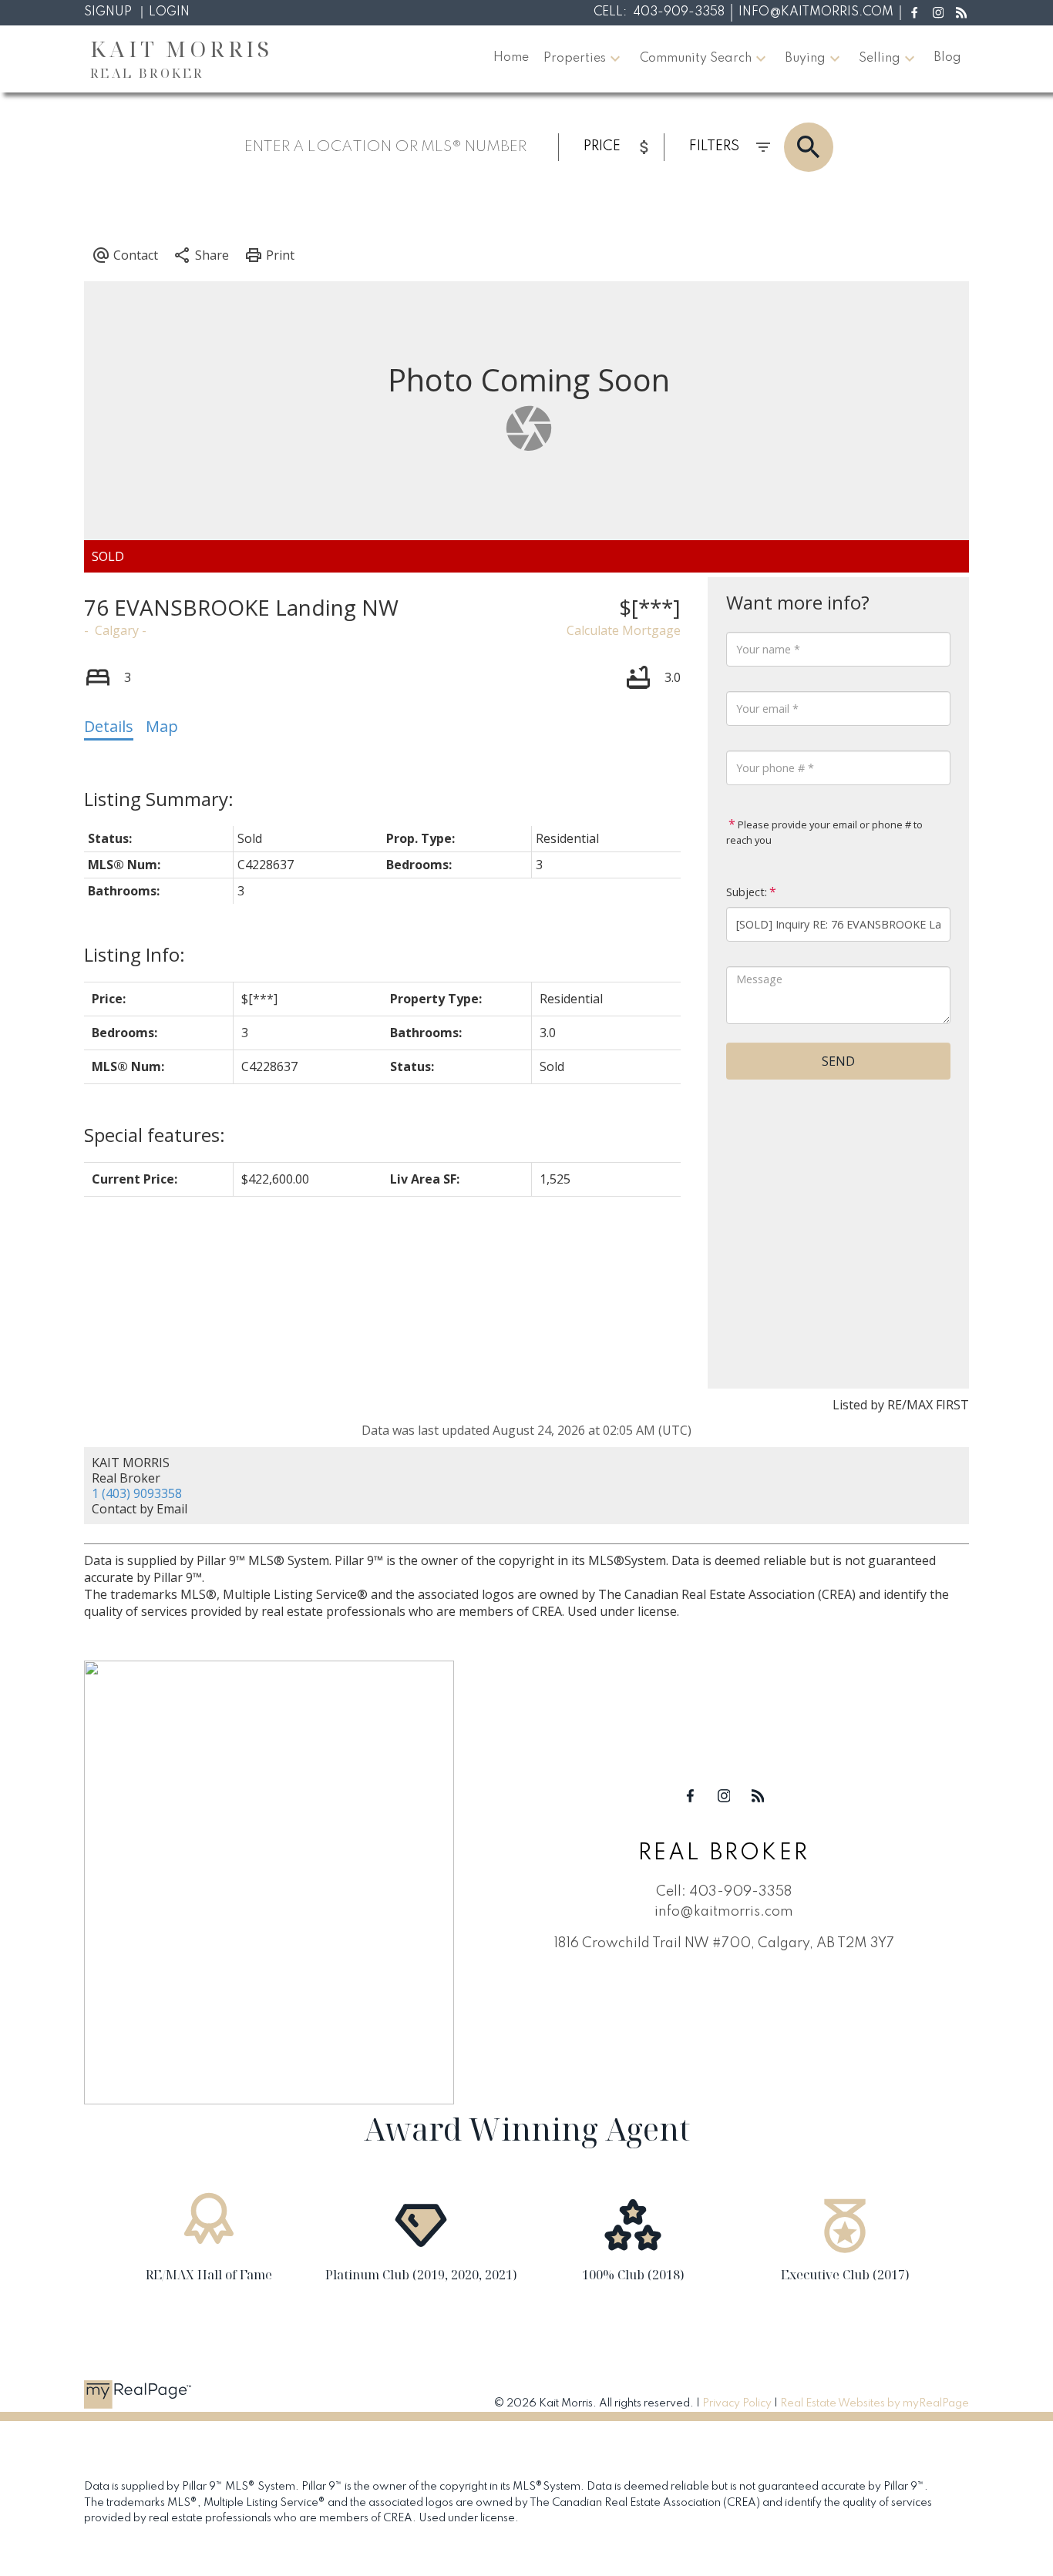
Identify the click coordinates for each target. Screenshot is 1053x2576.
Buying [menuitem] (805, 59)
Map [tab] (162, 726)
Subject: (747, 892)
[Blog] (962, 13)
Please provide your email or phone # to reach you (824, 832)
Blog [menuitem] (947, 58)
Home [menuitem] (511, 58)
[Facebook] (915, 13)
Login (169, 12)
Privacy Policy (737, 2403)
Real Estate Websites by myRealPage (875, 2403)
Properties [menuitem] (575, 59)
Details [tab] (109, 726)
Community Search (696, 59)
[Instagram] (938, 13)
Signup (108, 12)
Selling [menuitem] (880, 59)
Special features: (155, 1135)
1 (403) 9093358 (137, 1493)
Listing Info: (135, 954)
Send (838, 1061)
